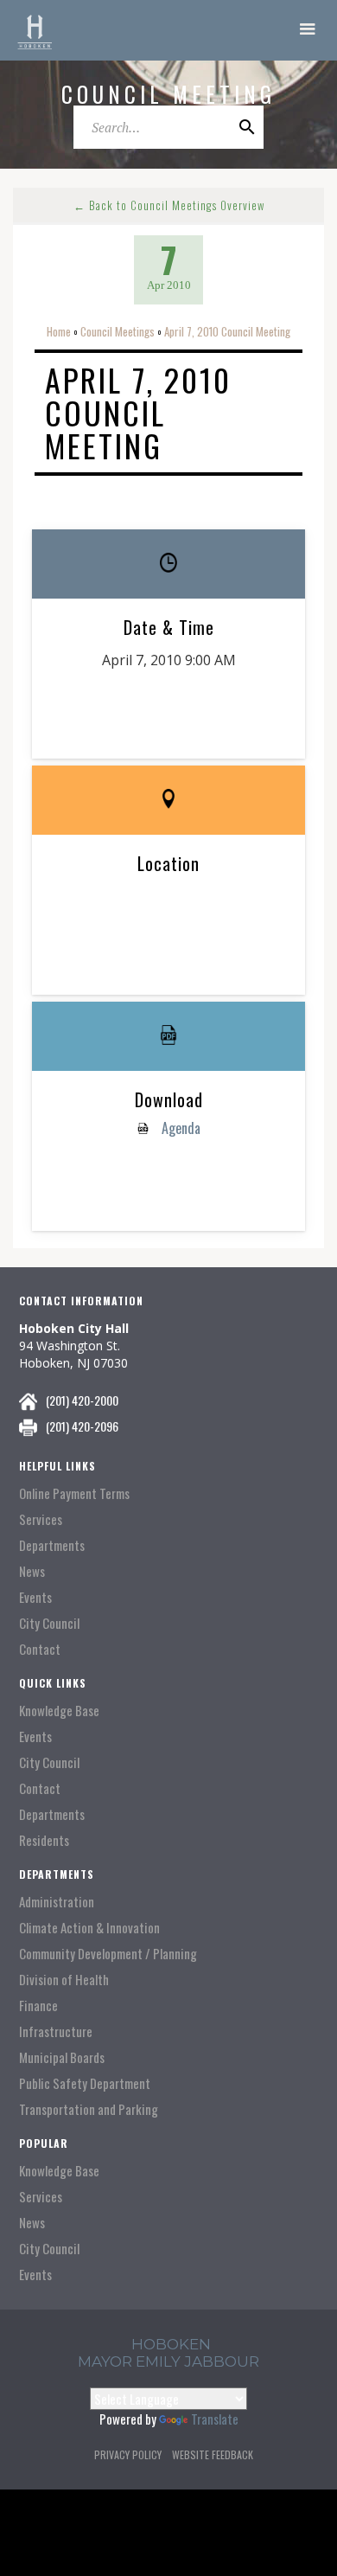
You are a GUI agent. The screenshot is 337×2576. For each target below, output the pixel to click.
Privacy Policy (128, 2454)
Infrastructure (56, 2031)
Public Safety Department (85, 2083)
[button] (308, 30)
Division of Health (64, 1980)
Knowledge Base (59, 1711)
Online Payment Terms (74, 1493)
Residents (44, 1840)
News (32, 1571)
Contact (40, 1649)
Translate (215, 2419)
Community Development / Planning (108, 1954)
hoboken (171, 2344)
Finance (38, 2006)
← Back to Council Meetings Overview (169, 205)
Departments (52, 1545)
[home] (35, 30)
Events (35, 1597)
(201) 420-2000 (82, 1400)
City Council (49, 1623)
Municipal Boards (62, 2057)
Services (41, 1519)
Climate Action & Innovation (89, 1928)
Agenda (179, 1128)
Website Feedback (213, 2454)
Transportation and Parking (89, 2109)
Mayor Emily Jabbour (168, 2361)
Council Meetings (118, 331)
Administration (57, 1902)
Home (59, 331)
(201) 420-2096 (82, 1426)
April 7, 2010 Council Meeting (227, 331)
